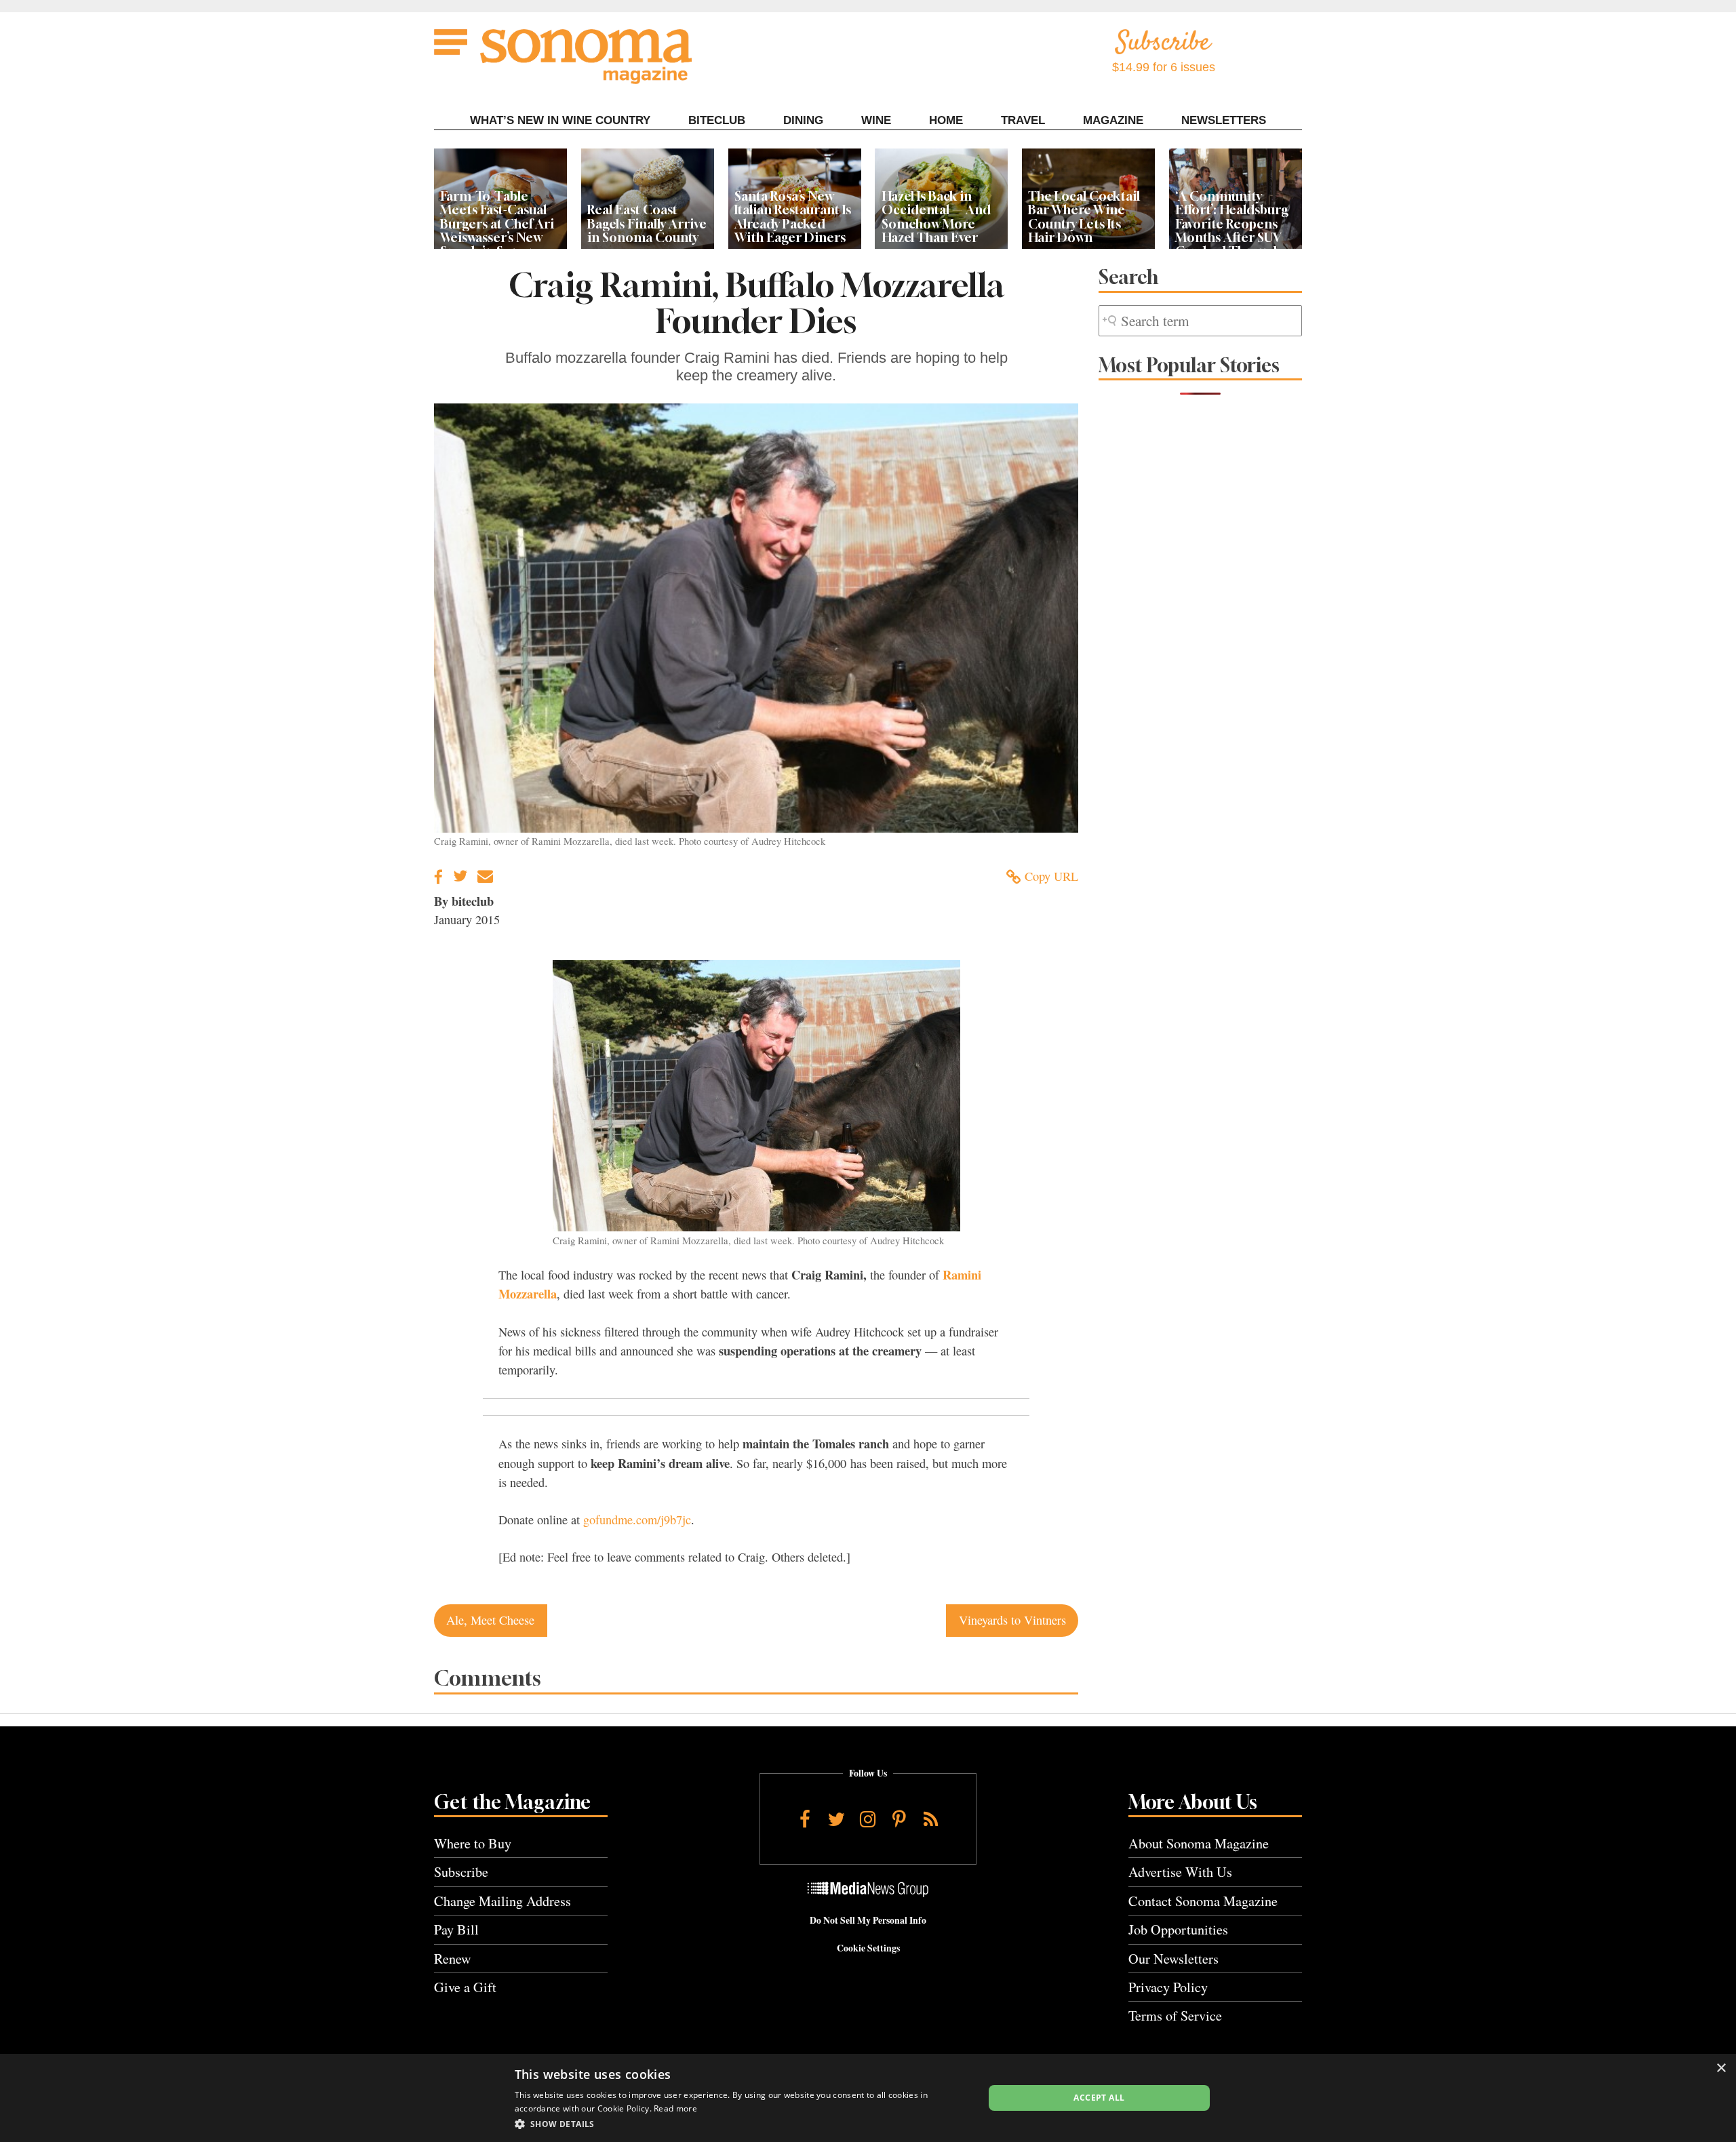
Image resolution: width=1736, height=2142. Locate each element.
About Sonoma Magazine (1199, 1843)
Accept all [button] (1099, 2098)
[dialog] (868, 2098)
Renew (453, 1959)
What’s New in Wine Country (560, 120)
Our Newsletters (1173, 1959)
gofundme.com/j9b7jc (637, 1520)
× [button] (1721, 2068)
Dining (803, 120)
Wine (876, 120)
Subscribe (461, 1872)
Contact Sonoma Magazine (1203, 1901)
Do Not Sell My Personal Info (868, 1920)
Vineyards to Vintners (1012, 1620)
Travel (1023, 120)
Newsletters (1224, 120)
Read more (675, 2108)
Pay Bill (456, 1929)
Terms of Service (1175, 2016)
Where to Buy (473, 1843)
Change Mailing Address (502, 1901)
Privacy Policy (1168, 1987)
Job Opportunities (1178, 1929)
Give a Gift (465, 1987)
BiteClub (717, 120)
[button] (742, 2124)
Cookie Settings (868, 1948)
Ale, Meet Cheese (490, 1620)
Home (946, 120)
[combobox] (1200, 321)
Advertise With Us (1180, 1872)
